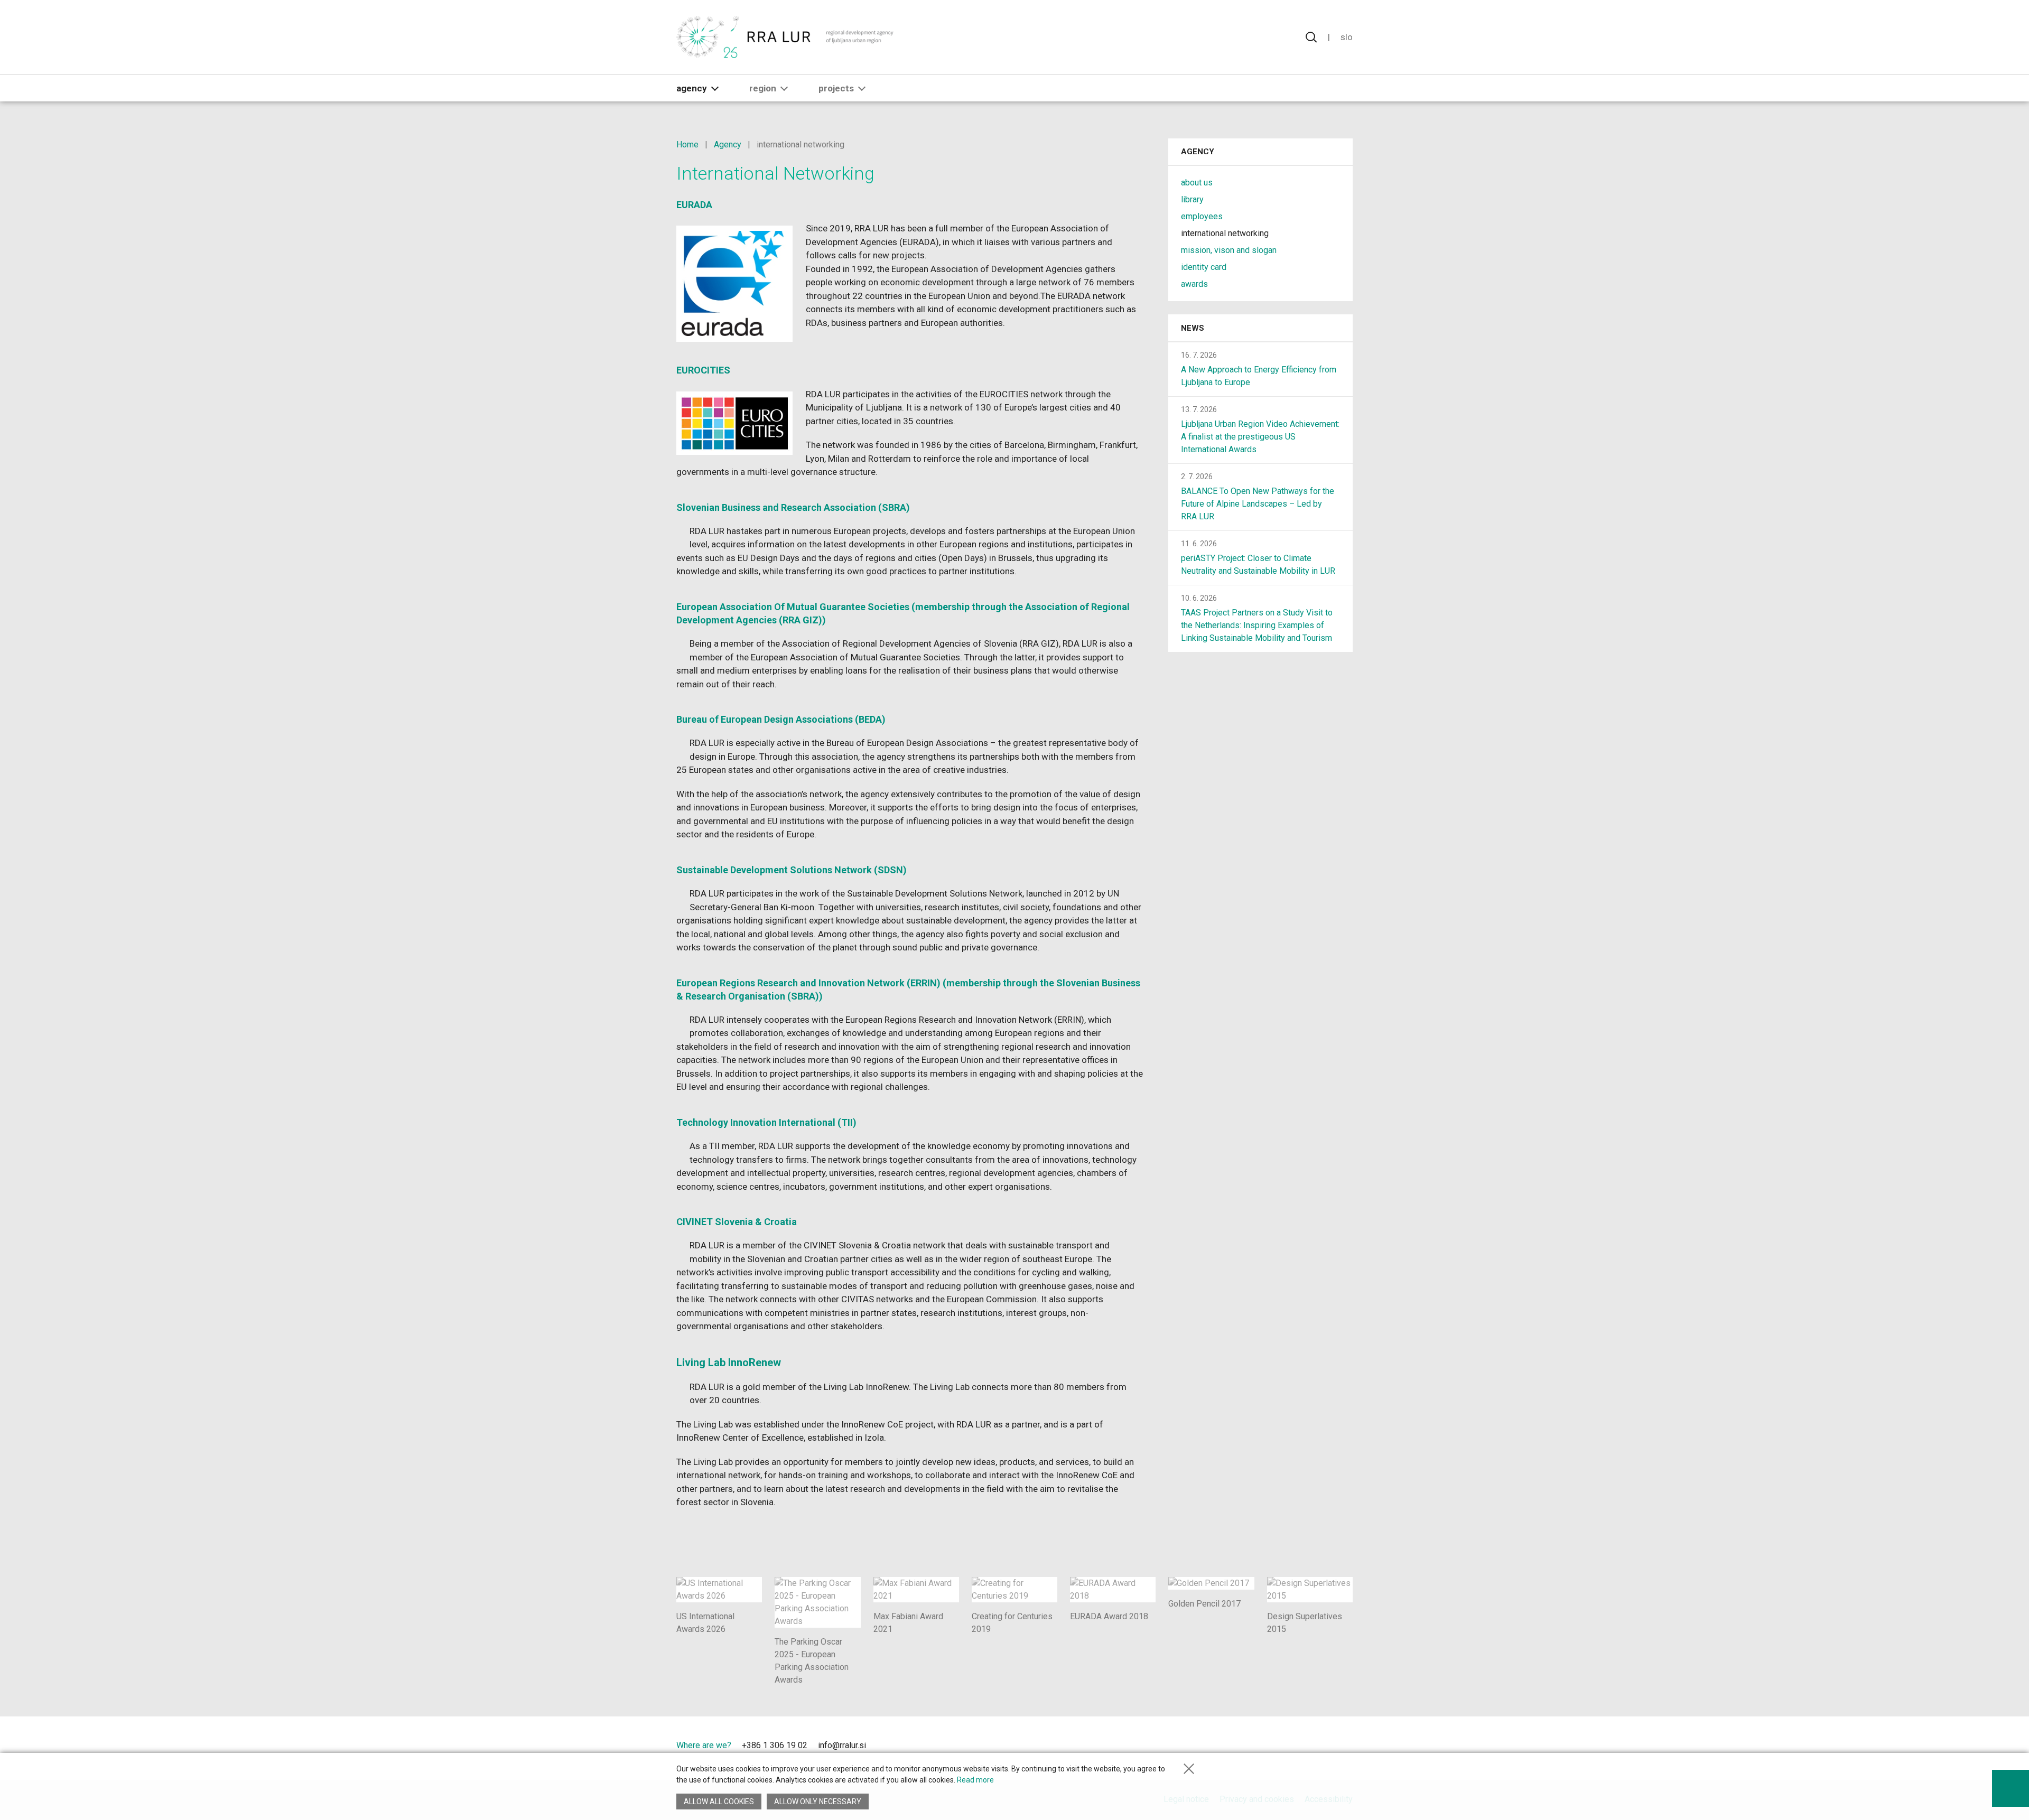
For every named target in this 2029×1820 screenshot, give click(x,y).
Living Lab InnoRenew (729, 1362)
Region (763, 88)
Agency (692, 88)
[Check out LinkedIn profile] (892, 1747)
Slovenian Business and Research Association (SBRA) (793, 507)
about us (1197, 183)
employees (1202, 216)
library (1192, 199)
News (1193, 328)
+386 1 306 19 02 (775, 1745)
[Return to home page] (785, 37)
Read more (975, 1780)
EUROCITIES (703, 370)
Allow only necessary (818, 1802)
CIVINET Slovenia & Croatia (737, 1222)
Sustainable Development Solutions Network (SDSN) (792, 870)
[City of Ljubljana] (1243, 1748)
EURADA (694, 205)
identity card (1204, 267)
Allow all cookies (719, 1802)
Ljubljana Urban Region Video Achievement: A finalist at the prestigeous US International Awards (1260, 437)
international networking (1225, 233)
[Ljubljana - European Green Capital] (1315, 1748)
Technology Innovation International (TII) (766, 1122)
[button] (715, 88)
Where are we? (704, 1745)
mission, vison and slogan (1229, 250)
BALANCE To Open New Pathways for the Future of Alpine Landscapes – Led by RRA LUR (1258, 504)
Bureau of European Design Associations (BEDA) (781, 719)
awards (1194, 284)
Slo (1347, 37)
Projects (836, 88)
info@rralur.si (842, 1745)
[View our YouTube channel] (910, 1747)
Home (687, 144)
